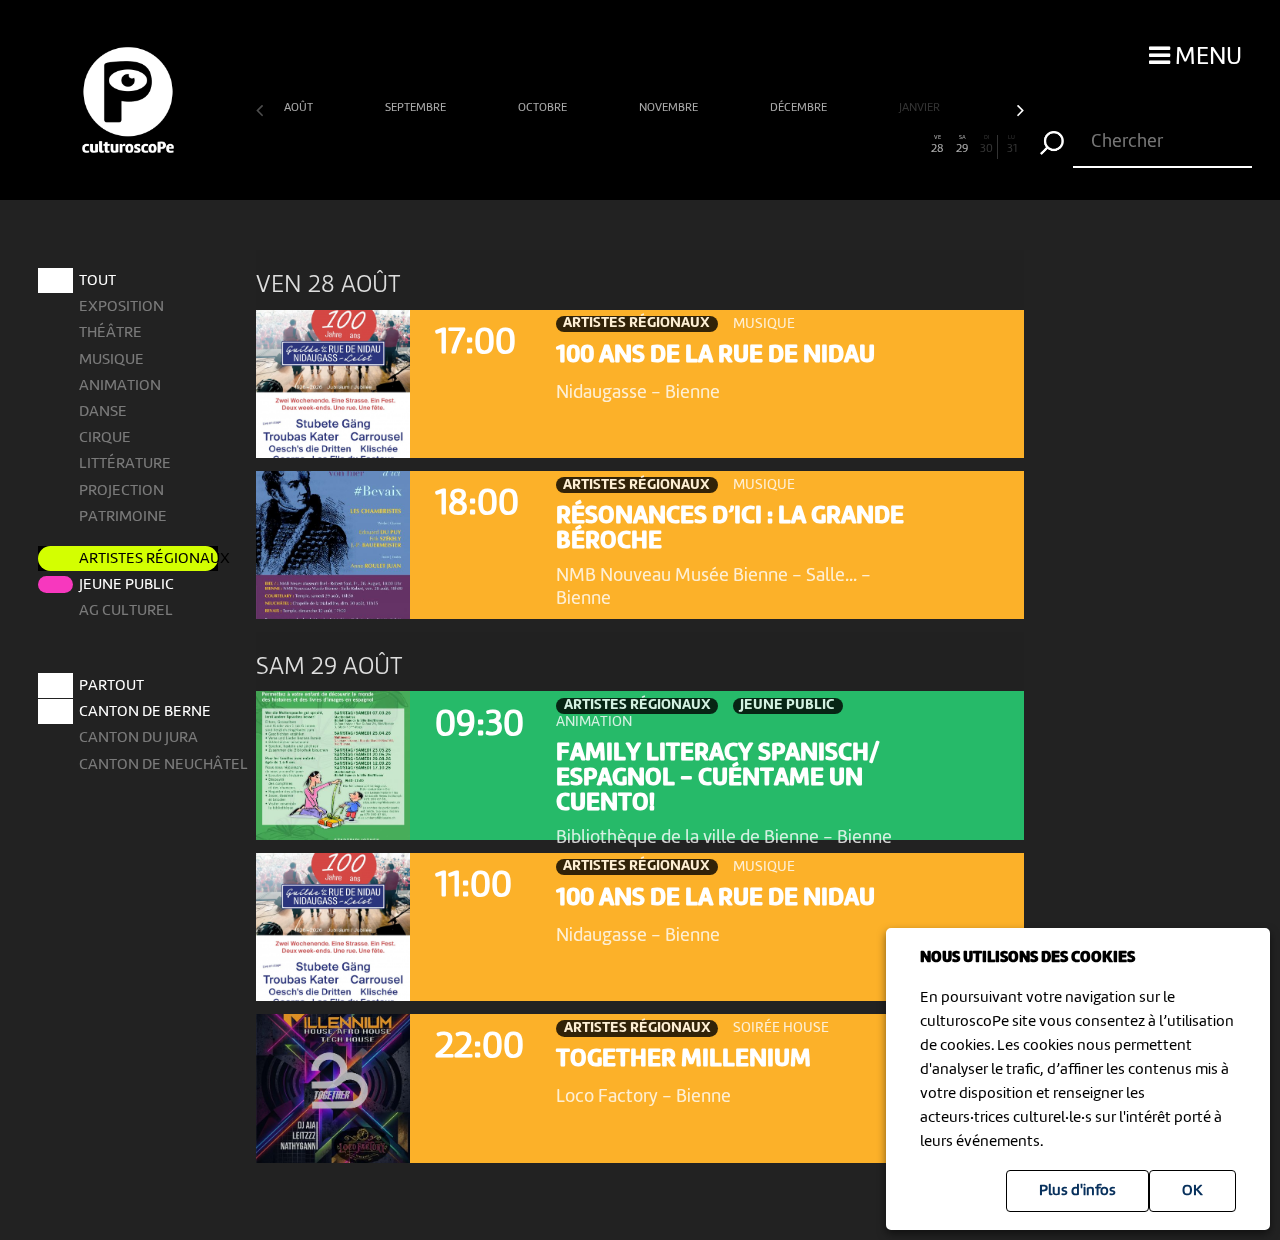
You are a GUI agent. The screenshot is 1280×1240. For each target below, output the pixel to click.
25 (863, 145)
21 (764, 145)
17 (665, 145)
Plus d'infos (1077, 1191)
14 (590, 145)
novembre (670, 108)
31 (1012, 145)
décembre (800, 108)
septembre (417, 108)
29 (962, 145)
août (300, 108)
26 (888, 145)
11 (516, 145)
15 (615, 145)
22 (789, 145)
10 (491, 145)
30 (986, 145)
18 (689, 145)
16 (640, 145)
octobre (544, 108)
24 (838, 145)
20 (739, 145)
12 (541, 145)
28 (937, 145)
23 (813, 145)
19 (714, 145)
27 (913, 145)
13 (566, 145)
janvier (921, 108)
